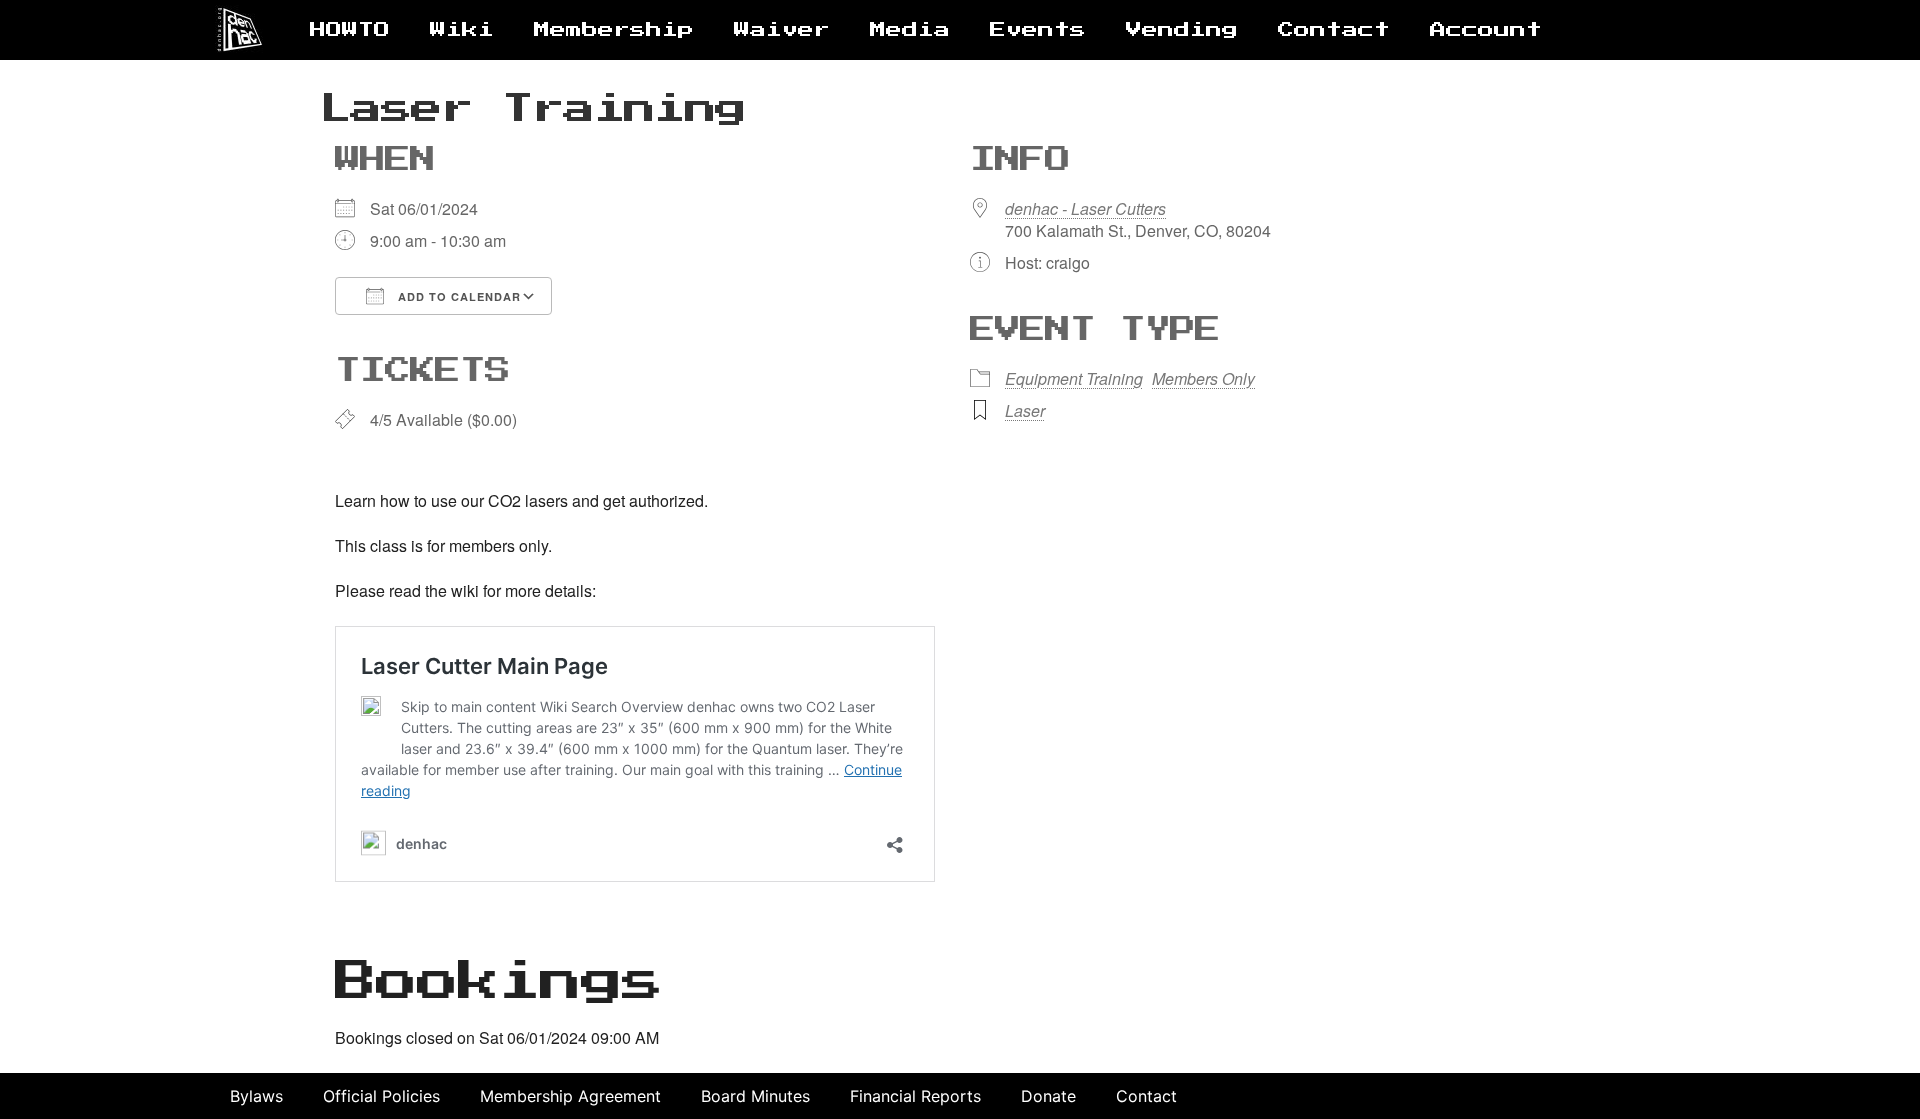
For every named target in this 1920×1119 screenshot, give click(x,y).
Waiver (782, 30)
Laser (1025, 410)
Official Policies (381, 1096)
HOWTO (350, 30)
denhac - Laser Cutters (1085, 208)
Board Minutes (755, 1096)
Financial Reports (915, 1096)
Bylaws (256, 1096)
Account (1486, 30)
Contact (1334, 30)
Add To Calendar (457, 296)
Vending (1182, 30)
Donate (1048, 1096)
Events (1038, 30)
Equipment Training (1074, 378)
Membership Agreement (570, 1096)
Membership (614, 30)
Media (910, 30)
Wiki (462, 30)
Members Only (1203, 378)
